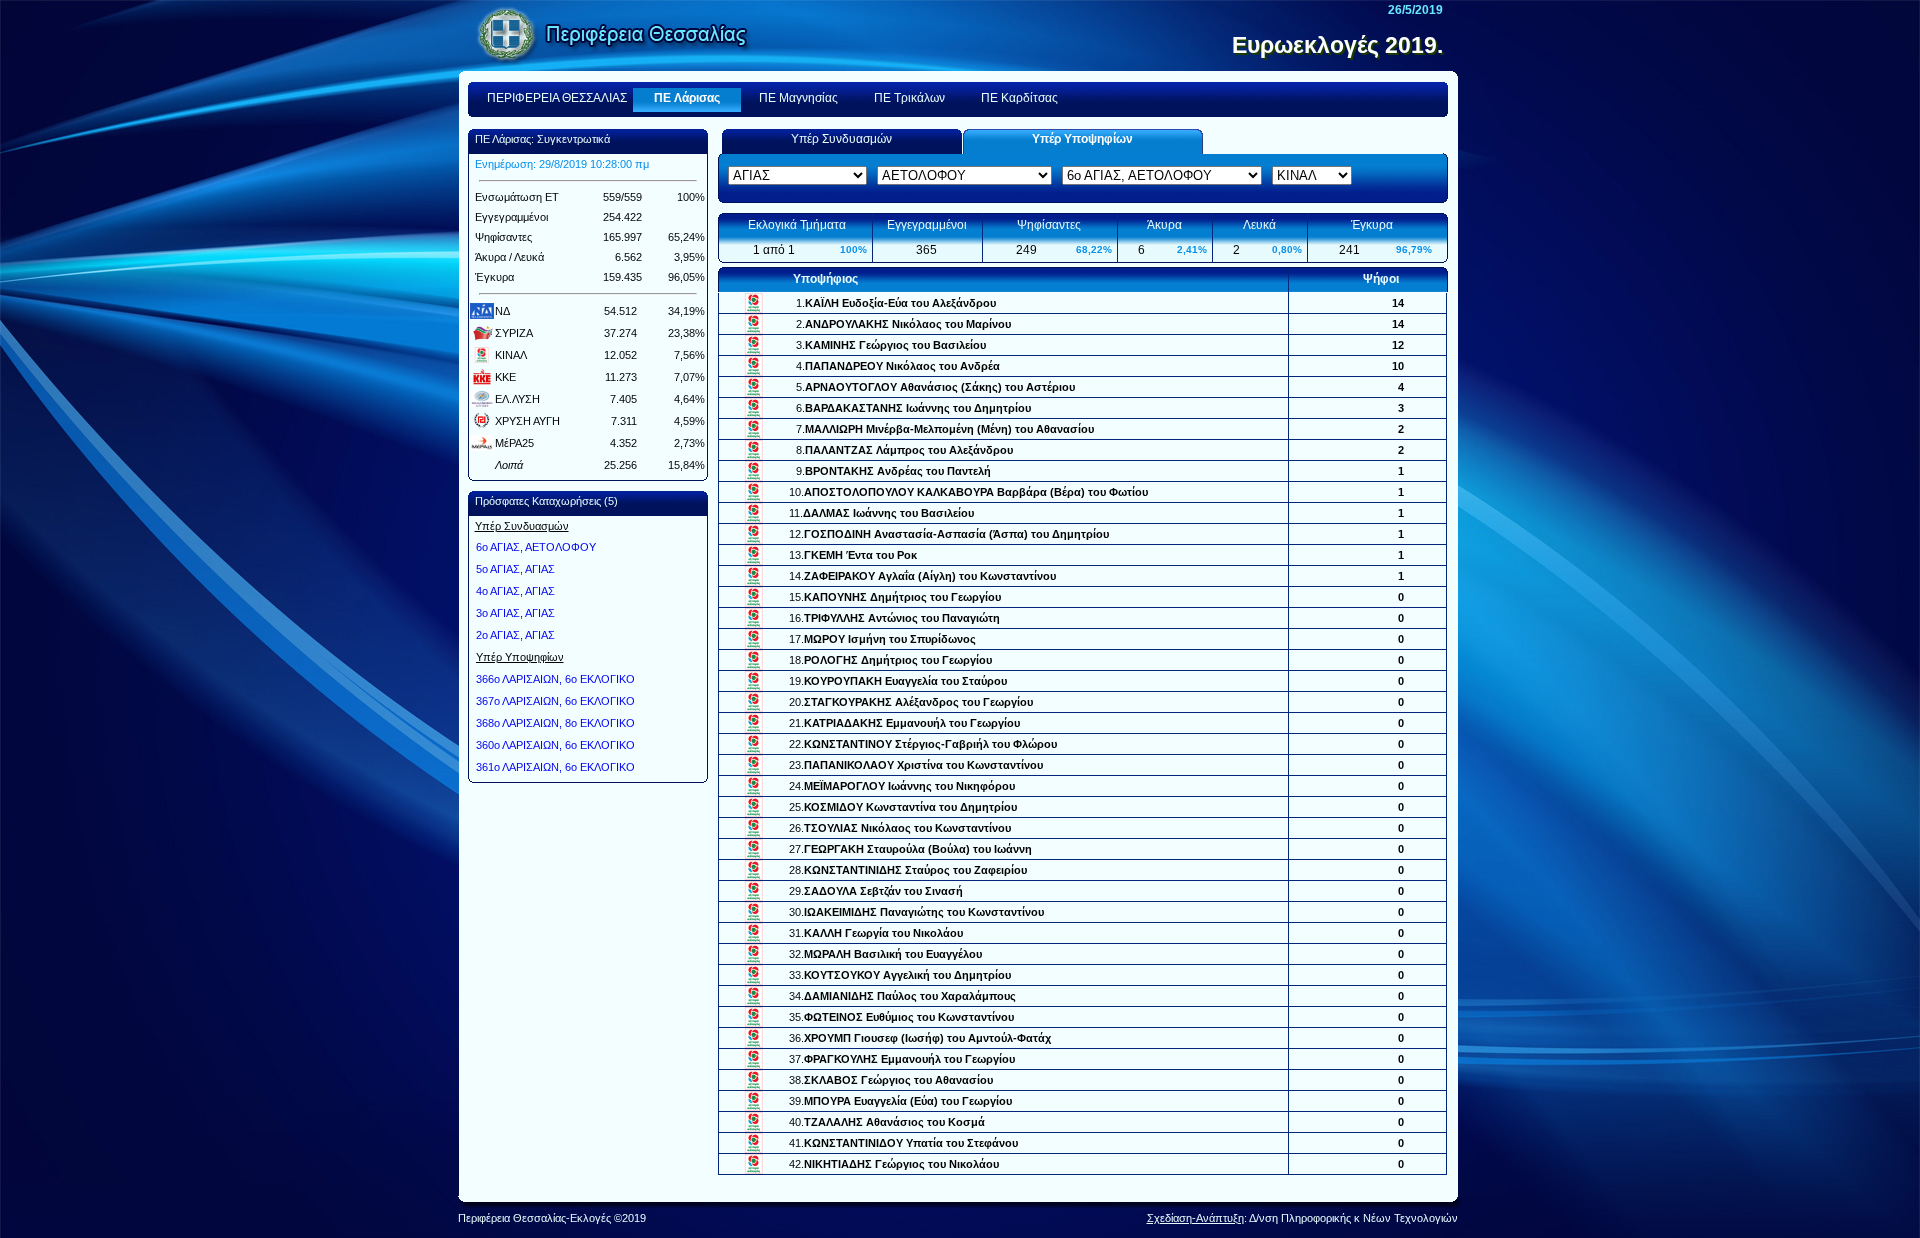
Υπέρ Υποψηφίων (1082, 139)
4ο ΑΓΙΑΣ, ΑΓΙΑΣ (515, 591)
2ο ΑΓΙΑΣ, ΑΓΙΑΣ (515, 635)
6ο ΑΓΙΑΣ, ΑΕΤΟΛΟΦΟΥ (536, 547)
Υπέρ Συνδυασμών (841, 139)
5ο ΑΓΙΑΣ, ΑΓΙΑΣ (515, 569)
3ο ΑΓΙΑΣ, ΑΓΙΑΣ (515, 613)
